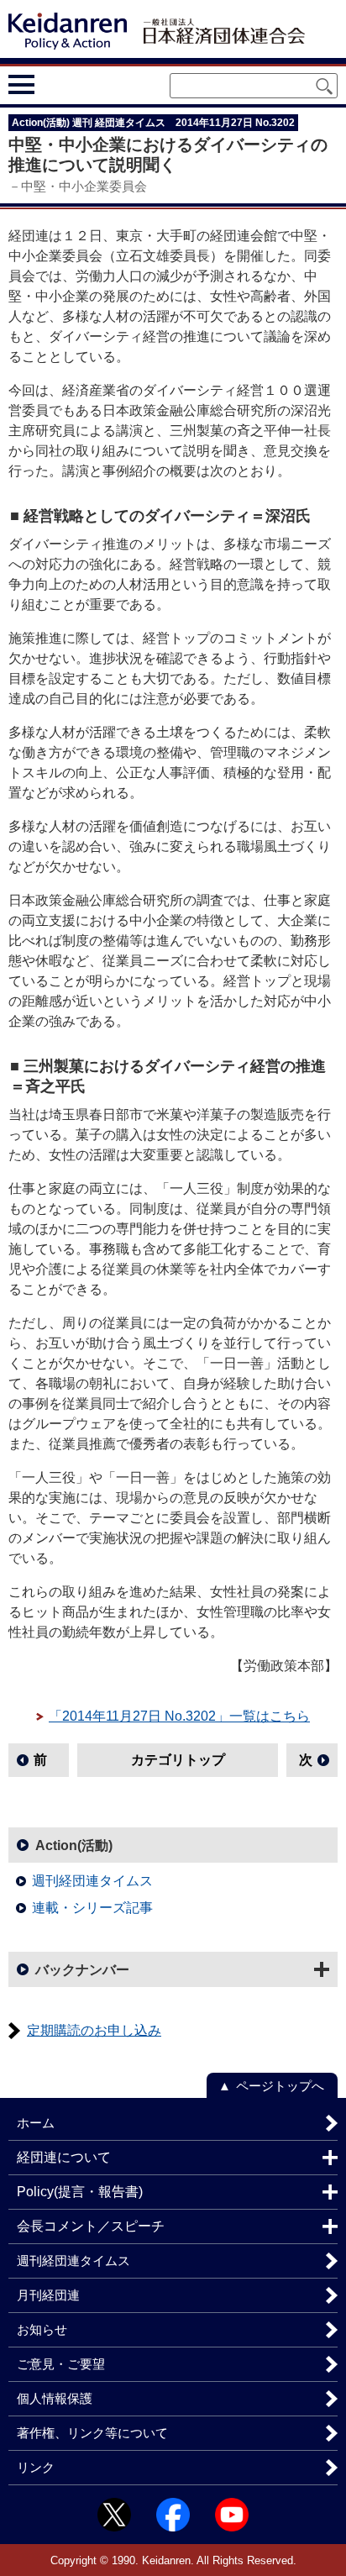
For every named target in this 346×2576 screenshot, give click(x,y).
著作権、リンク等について (92, 2433)
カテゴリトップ (178, 1760)
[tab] (52, 84)
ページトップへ (280, 2086)
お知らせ (42, 2329)
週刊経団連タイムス (92, 1881)
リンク (36, 2467)
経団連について (64, 2157)
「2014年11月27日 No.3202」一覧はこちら (179, 1716)
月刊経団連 (48, 2295)
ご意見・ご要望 (61, 2364)
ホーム (36, 2123)
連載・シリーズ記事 (92, 1908)
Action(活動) (74, 1845)
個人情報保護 (55, 2398)
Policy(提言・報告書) (80, 2192)
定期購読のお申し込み (94, 2030)
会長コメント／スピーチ (91, 2226)
